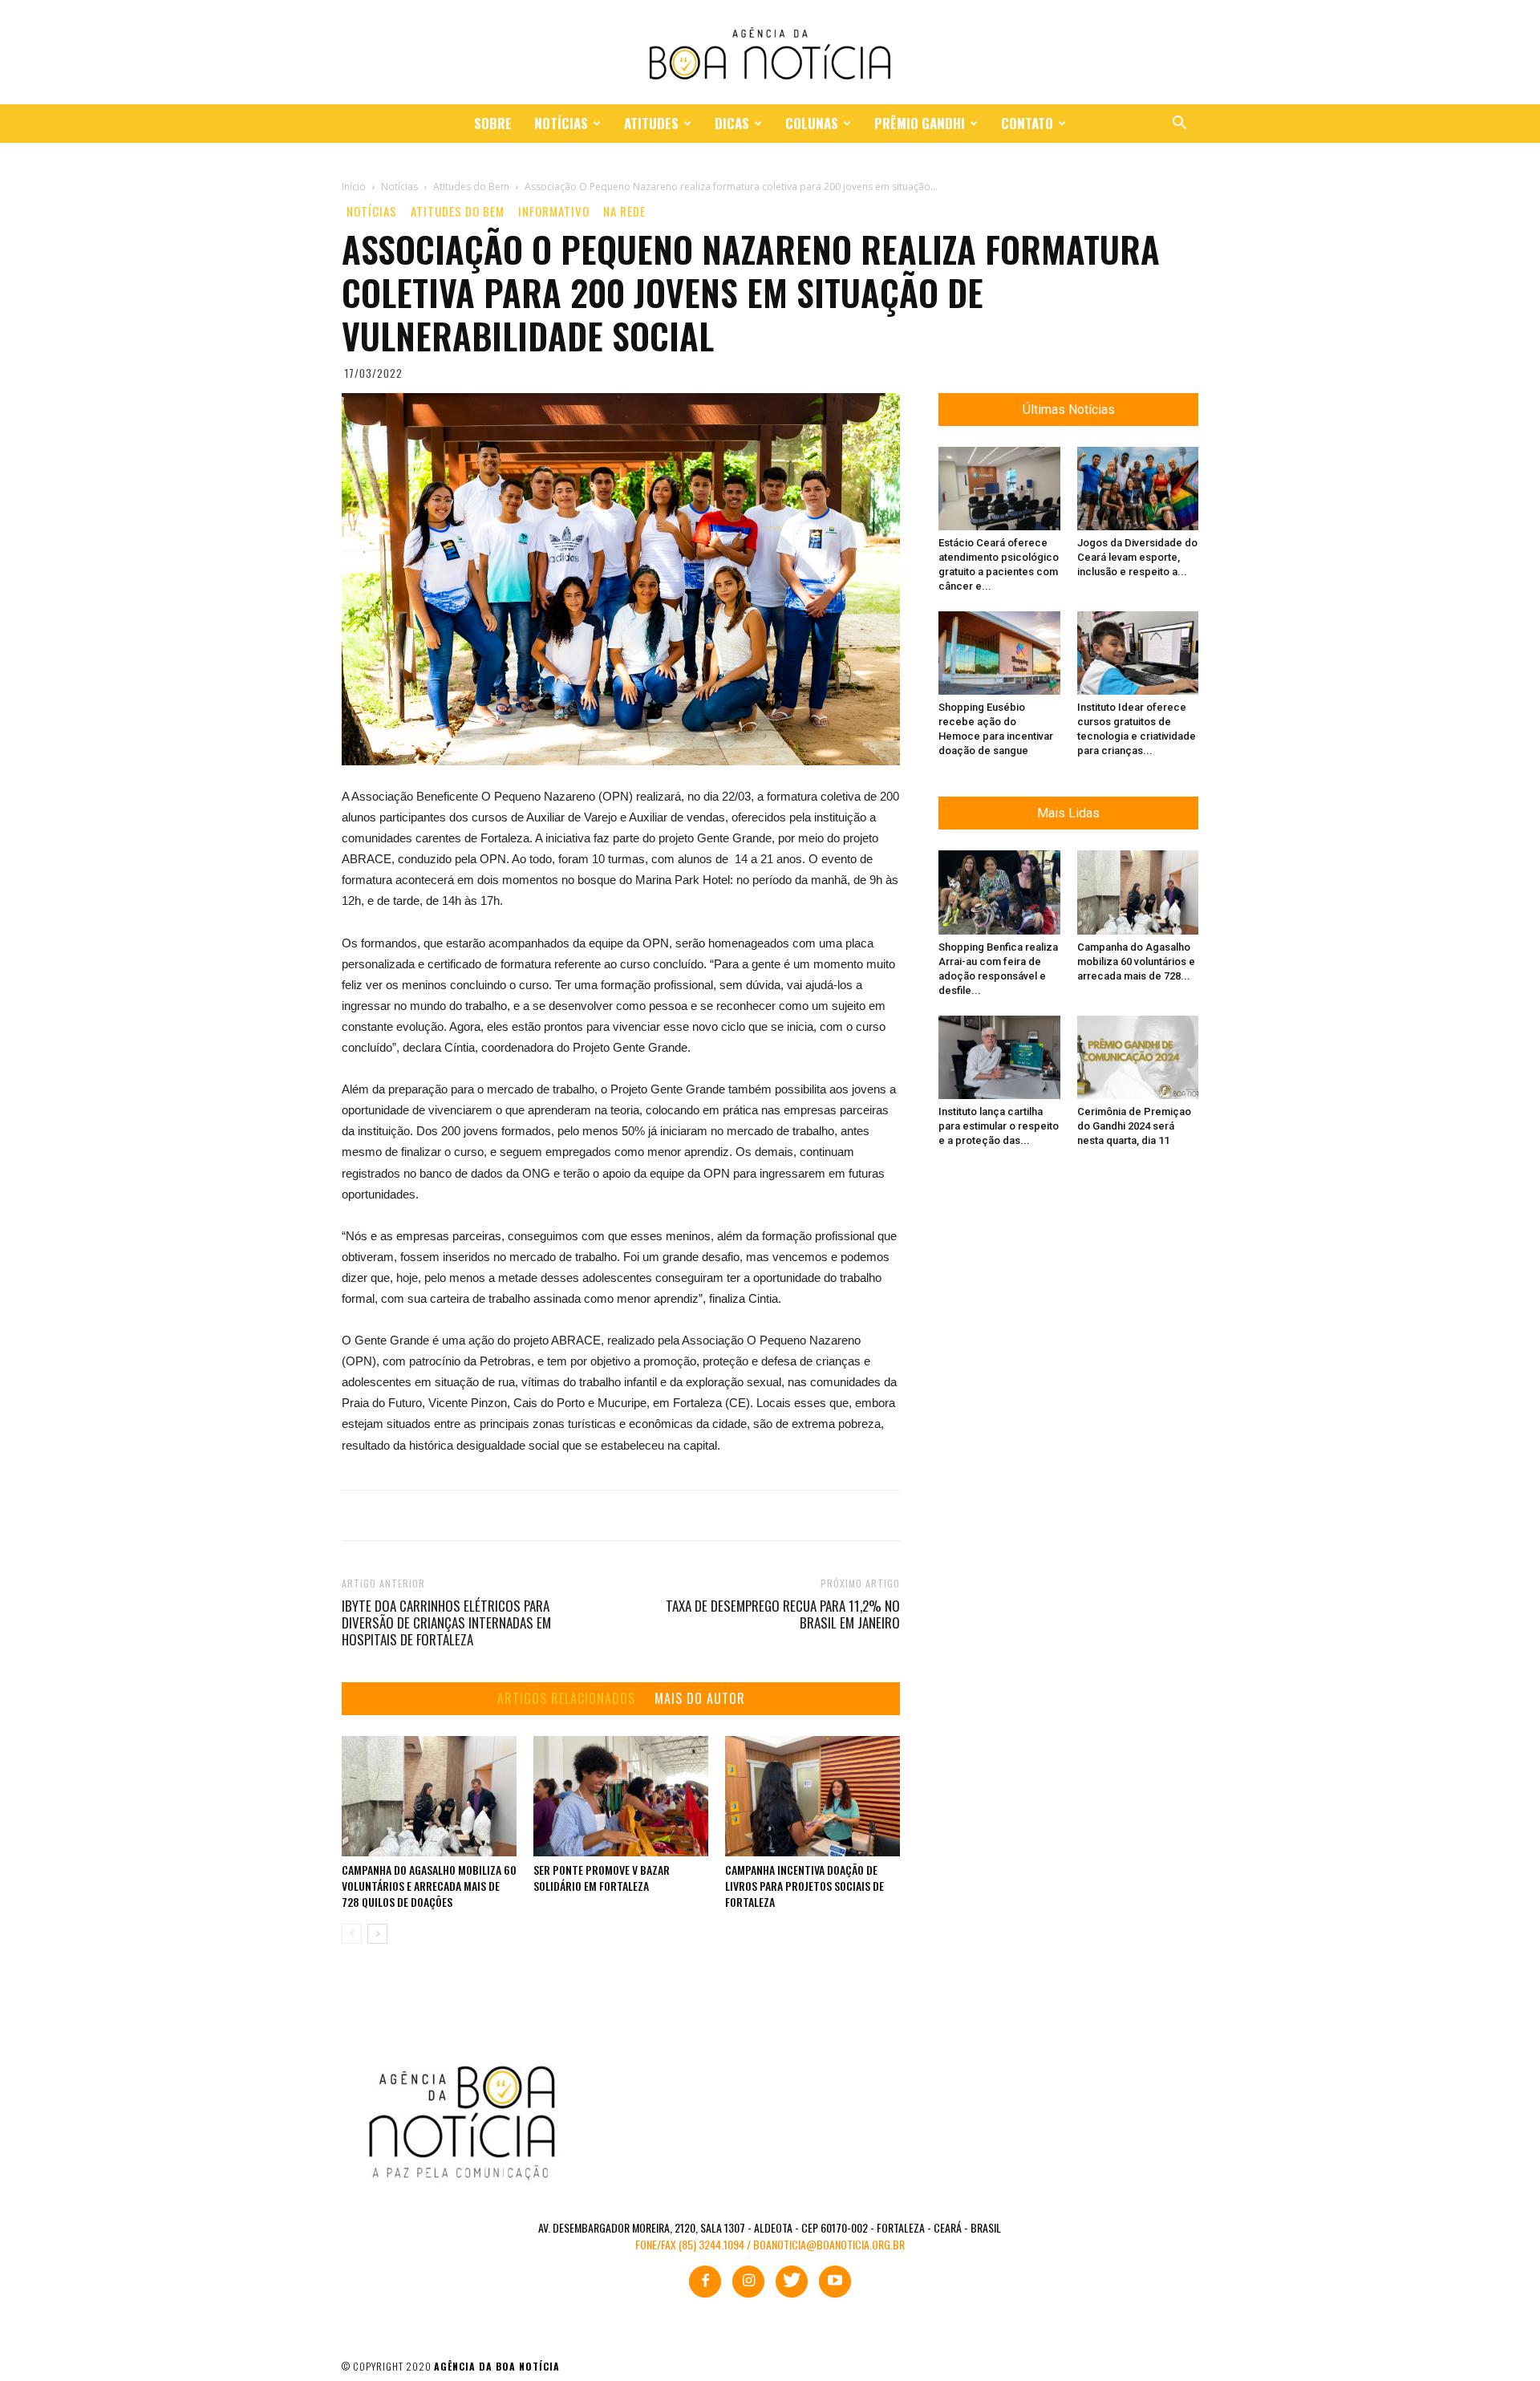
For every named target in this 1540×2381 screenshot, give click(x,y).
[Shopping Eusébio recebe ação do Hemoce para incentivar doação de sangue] (999, 653)
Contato (1027, 123)
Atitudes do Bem (458, 211)
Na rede (624, 211)
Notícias (561, 123)
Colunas (812, 123)
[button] (1179, 125)
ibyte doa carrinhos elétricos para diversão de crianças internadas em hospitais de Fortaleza (446, 1622)
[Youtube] (835, 2282)
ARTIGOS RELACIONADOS (566, 1699)
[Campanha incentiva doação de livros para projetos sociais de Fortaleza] (813, 1796)
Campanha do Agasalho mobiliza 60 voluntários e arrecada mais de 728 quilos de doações (429, 1886)
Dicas (732, 123)
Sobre (493, 123)
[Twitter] (792, 2282)
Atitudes (651, 123)
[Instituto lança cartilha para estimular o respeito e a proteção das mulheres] (999, 1057)
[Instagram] (748, 2282)
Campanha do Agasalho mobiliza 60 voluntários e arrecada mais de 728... (1136, 961)
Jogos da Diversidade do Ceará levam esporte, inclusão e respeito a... (1137, 557)
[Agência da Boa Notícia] (770, 53)
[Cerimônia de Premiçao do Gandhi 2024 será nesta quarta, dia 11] (1138, 1057)
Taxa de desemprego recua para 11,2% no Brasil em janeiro (783, 1614)
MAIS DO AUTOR (700, 1699)
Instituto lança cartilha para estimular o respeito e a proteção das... (999, 1126)
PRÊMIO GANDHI (920, 123)
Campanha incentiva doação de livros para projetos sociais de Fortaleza (804, 1886)
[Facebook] (705, 2282)
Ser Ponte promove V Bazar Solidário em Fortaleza (602, 1878)
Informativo (554, 211)
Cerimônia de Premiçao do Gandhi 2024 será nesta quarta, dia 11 (1134, 1126)
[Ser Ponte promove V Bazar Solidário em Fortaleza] (621, 1796)
